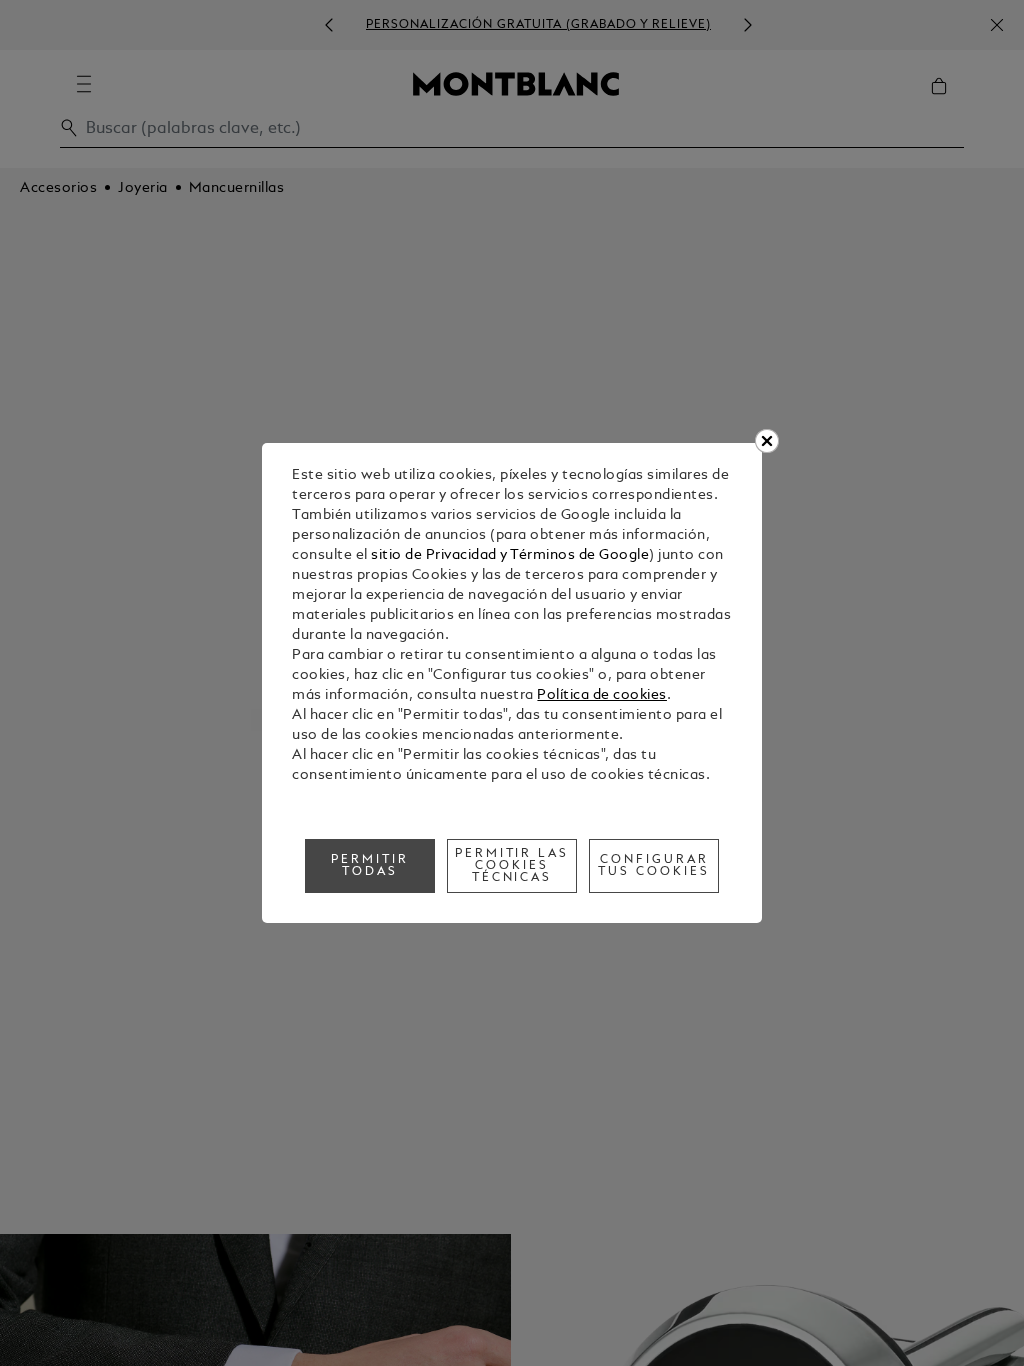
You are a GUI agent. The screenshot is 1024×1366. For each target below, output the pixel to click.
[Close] (767, 441)
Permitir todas (370, 866)
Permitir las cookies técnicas (512, 866)
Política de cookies (602, 695)
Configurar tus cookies (654, 866)
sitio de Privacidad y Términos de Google (510, 555)
